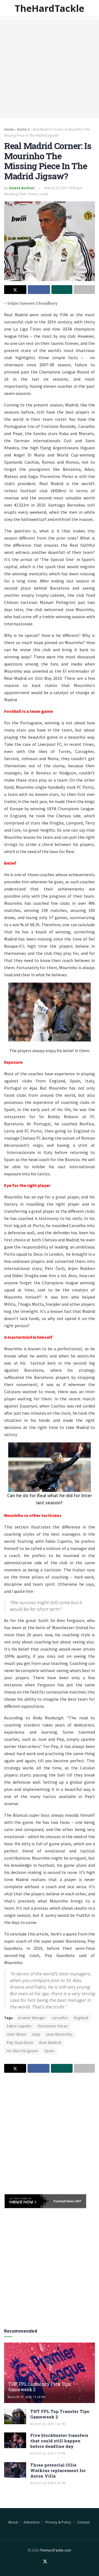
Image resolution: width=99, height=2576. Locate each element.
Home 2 (23, 129)
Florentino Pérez (53, 2026)
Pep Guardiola (20, 2043)
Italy (36, 2034)
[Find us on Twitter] (45, 2562)
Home (9, 129)
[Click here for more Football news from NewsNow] (27, 2201)
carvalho (60, 2018)
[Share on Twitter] (15, 290)
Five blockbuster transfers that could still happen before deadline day (59, 2441)
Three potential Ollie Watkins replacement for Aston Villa (58, 2470)
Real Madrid (50, 2043)
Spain (50, 2051)
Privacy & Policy (58, 2522)
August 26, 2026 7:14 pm (48, 2453)
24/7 (78, 2201)
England (81, 2018)
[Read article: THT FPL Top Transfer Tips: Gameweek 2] (15, 2416)
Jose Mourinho (60, 2034)
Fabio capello (19, 2026)
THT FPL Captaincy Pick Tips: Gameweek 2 (40, 2387)
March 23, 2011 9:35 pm (63, 188)
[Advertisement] (50, 69)
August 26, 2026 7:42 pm (48, 2424)
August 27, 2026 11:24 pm (27, 2397)
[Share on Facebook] (39, 290)
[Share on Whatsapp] (62, 290)
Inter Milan (16, 2034)
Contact (83, 2522)
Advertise (32, 2522)
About (13, 2522)
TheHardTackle (49, 8)
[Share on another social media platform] (84, 290)
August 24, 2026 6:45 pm (48, 2483)
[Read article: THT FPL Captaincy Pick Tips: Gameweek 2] (50, 2375)
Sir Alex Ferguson (23, 2051)
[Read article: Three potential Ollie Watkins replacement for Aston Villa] (15, 2470)
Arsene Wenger (32, 2018)
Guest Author (22, 188)
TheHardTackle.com (56, 2550)
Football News (64, 2201)
